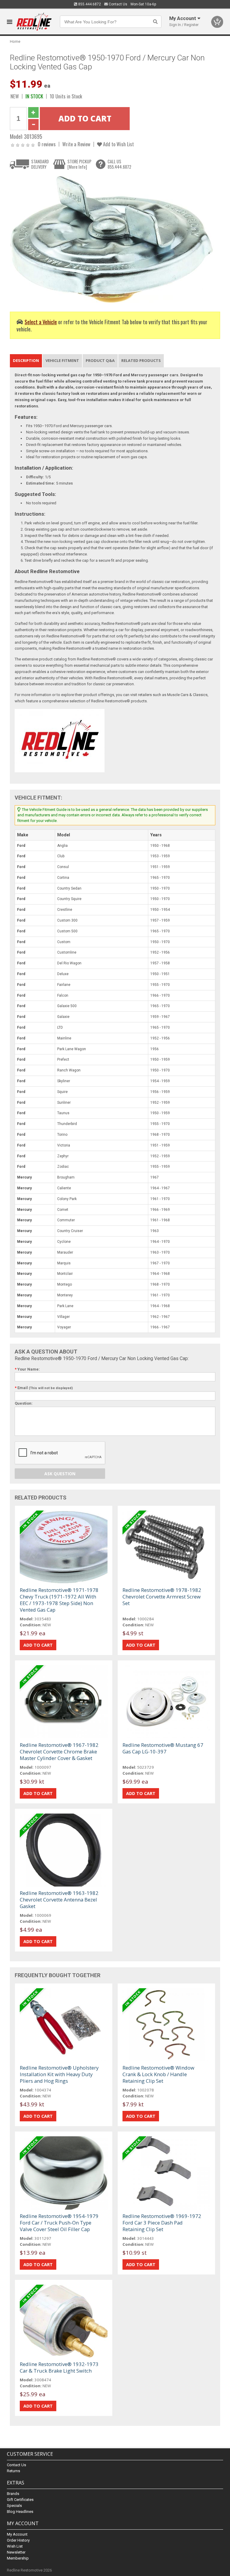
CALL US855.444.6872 (119, 164)
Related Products (141, 360)
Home (15, 41)
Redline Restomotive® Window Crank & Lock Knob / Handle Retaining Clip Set (158, 2074)
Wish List (15, 2546)
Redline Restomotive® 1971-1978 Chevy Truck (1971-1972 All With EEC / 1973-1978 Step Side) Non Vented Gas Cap (59, 1600)
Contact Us (118, 4)
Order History (18, 2540)
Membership (18, 2558)
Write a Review (76, 144)
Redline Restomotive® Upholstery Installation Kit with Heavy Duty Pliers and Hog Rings (59, 2074)
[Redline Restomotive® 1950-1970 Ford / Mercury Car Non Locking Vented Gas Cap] (112, 239)
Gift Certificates (20, 2500)
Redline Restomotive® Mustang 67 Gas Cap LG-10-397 (163, 1748)
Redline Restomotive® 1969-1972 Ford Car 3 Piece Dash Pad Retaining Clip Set (162, 2223)
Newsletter (16, 2552)
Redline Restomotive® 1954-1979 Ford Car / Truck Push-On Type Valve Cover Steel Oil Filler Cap (59, 2223)
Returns (13, 2471)
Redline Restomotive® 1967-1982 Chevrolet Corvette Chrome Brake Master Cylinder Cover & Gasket (59, 1751)
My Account (17, 2534)
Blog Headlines (20, 2512)
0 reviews (47, 144)
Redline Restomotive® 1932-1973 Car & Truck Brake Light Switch (59, 2367)
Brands (13, 2494)
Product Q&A (100, 360)
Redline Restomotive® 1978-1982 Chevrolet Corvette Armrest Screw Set (162, 1597)
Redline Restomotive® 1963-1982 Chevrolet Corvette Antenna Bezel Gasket (59, 1900)
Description (26, 360)
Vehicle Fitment (62, 360)
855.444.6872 (89, 4)
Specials (14, 2506)
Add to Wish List (118, 144)
